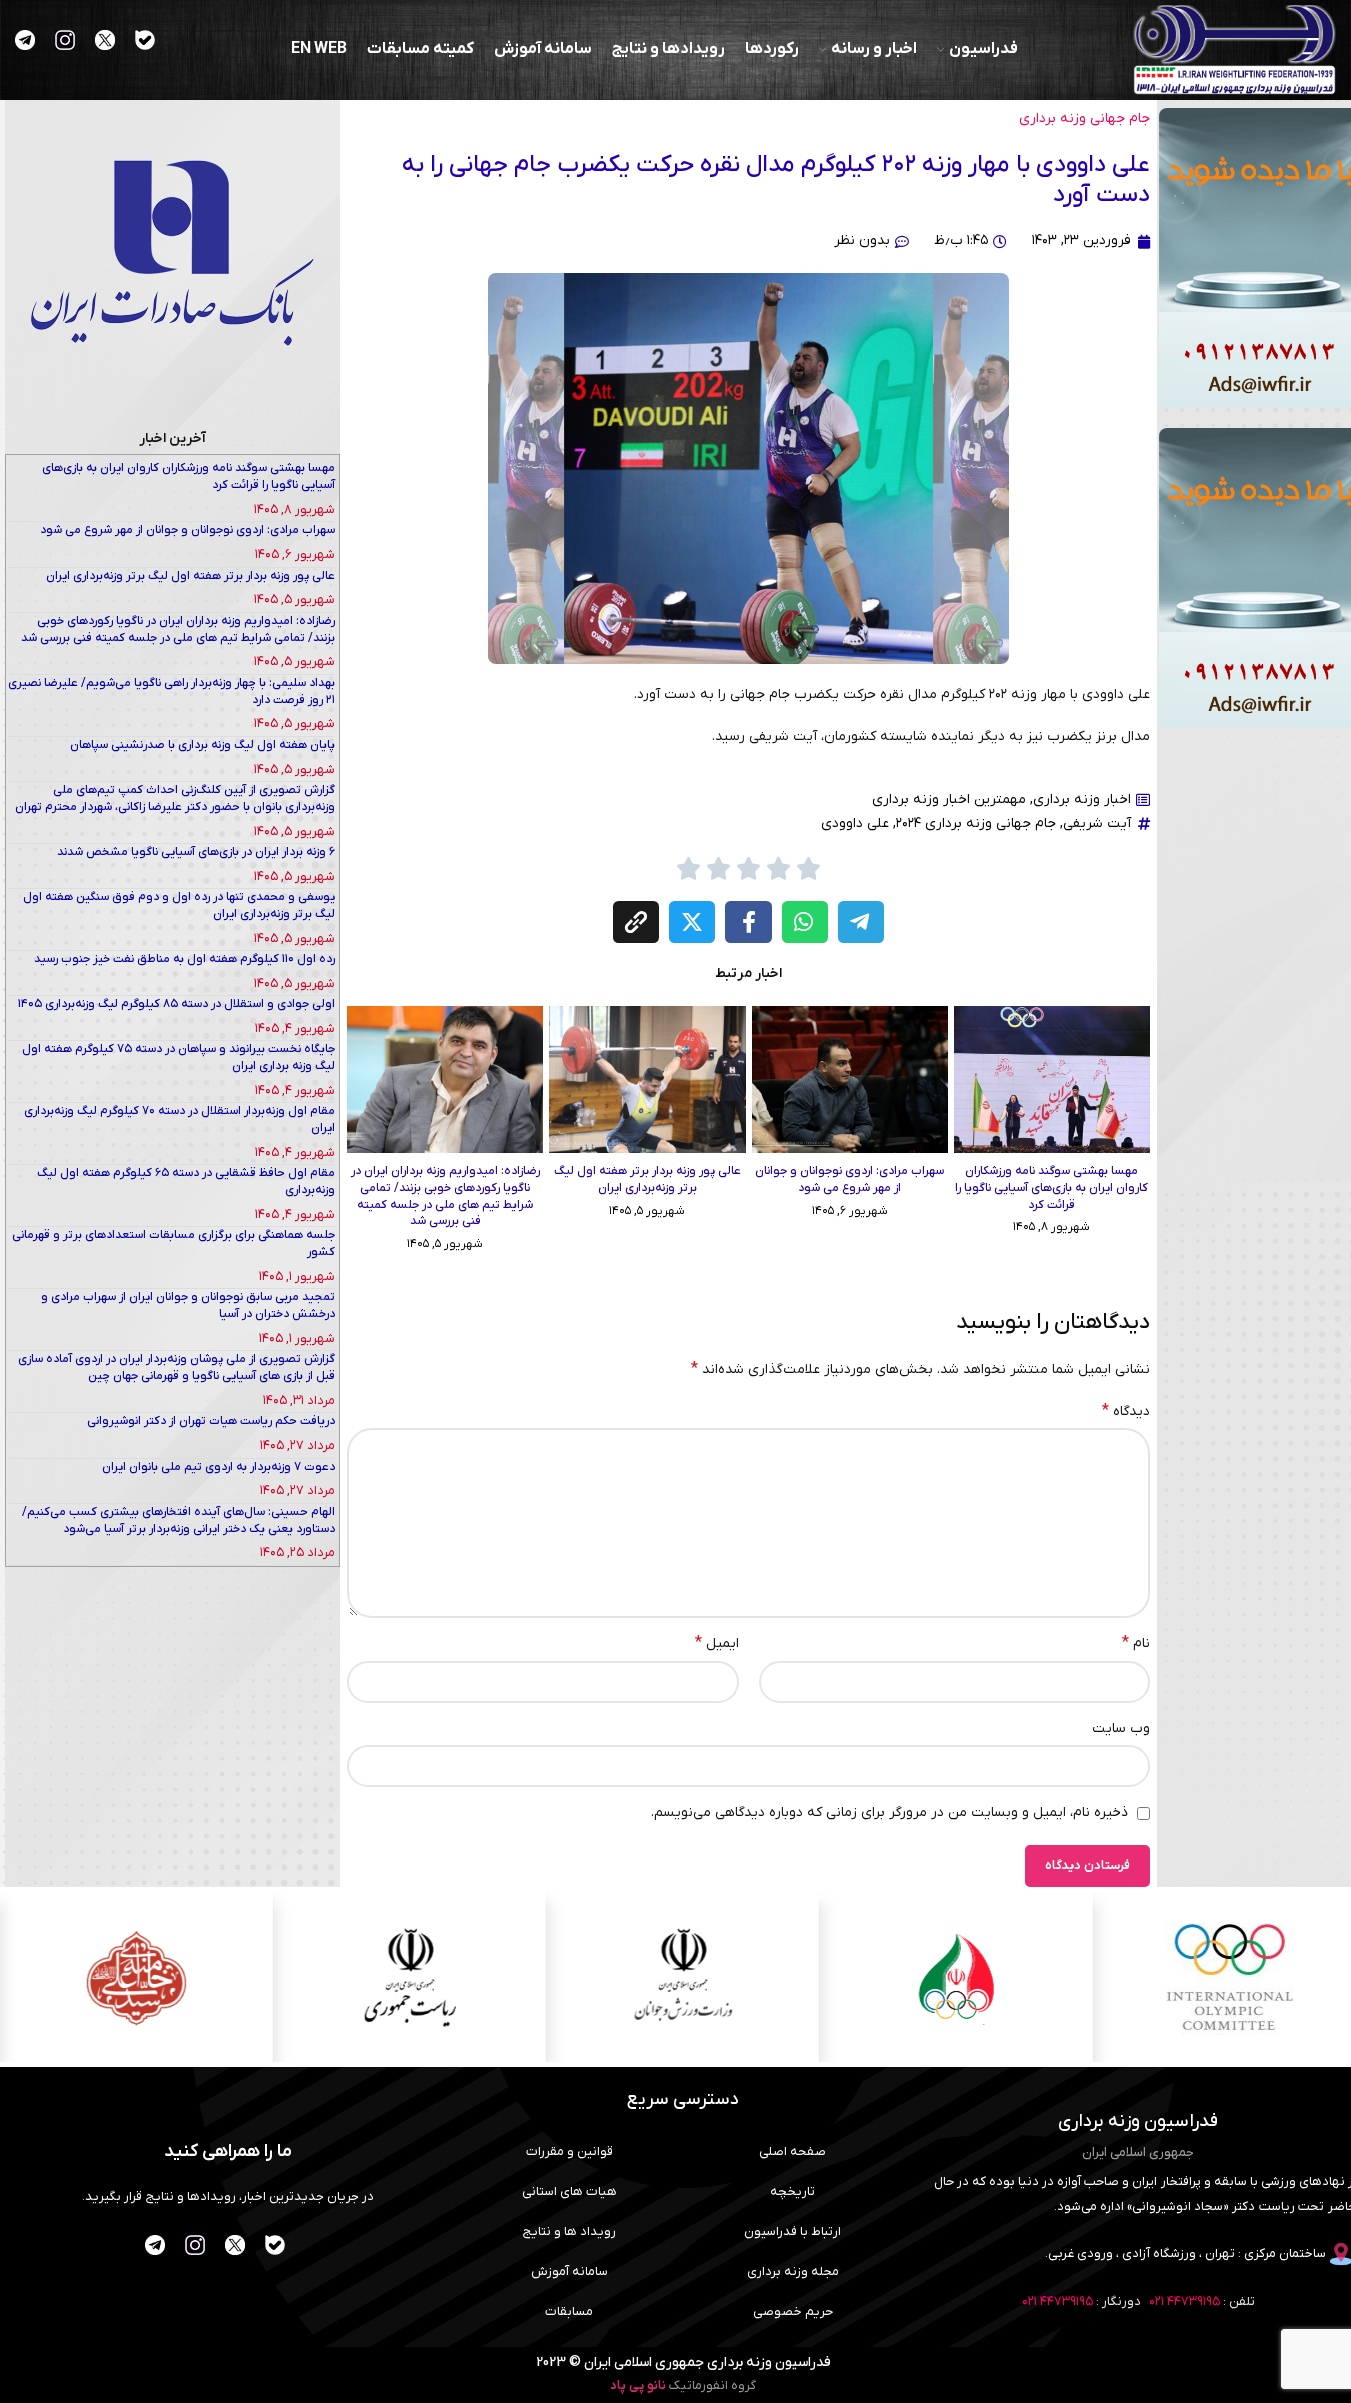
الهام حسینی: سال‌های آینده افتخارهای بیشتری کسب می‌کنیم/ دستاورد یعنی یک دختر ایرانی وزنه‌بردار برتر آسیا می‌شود (178, 1520)
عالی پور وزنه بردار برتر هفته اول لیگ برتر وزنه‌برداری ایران (647, 1179)
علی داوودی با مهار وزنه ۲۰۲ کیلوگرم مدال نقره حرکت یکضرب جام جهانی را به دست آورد (776, 180)
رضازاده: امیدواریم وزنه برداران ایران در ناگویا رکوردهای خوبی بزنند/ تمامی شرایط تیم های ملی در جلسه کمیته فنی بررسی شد (445, 1196)
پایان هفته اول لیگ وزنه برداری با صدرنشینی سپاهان (202, 745)
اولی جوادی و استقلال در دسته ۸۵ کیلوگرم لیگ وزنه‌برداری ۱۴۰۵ (176, 1004)
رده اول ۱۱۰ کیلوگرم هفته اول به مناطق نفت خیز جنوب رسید (184, 959)
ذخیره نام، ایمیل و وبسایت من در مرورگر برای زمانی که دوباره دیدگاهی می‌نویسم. (889, 1812)
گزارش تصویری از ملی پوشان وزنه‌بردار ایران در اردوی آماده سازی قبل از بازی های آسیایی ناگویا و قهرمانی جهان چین (176, 1367)
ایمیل (716, 1643)
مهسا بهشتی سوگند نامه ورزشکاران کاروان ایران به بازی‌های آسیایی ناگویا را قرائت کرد (1051, 1188)
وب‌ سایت (1121, 1728)
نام (1136, 1643)
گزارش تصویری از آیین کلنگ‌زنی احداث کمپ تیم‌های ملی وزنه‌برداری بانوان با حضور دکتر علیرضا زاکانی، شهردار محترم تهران (175, 798)
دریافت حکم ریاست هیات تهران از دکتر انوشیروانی (211, 1421)
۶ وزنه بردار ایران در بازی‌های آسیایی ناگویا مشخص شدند (196, 852)
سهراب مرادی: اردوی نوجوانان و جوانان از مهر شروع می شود (849, 1179)
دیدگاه (1126, 1411)
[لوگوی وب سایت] (1234, 49)
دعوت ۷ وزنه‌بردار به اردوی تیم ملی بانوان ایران (218, 1467)
